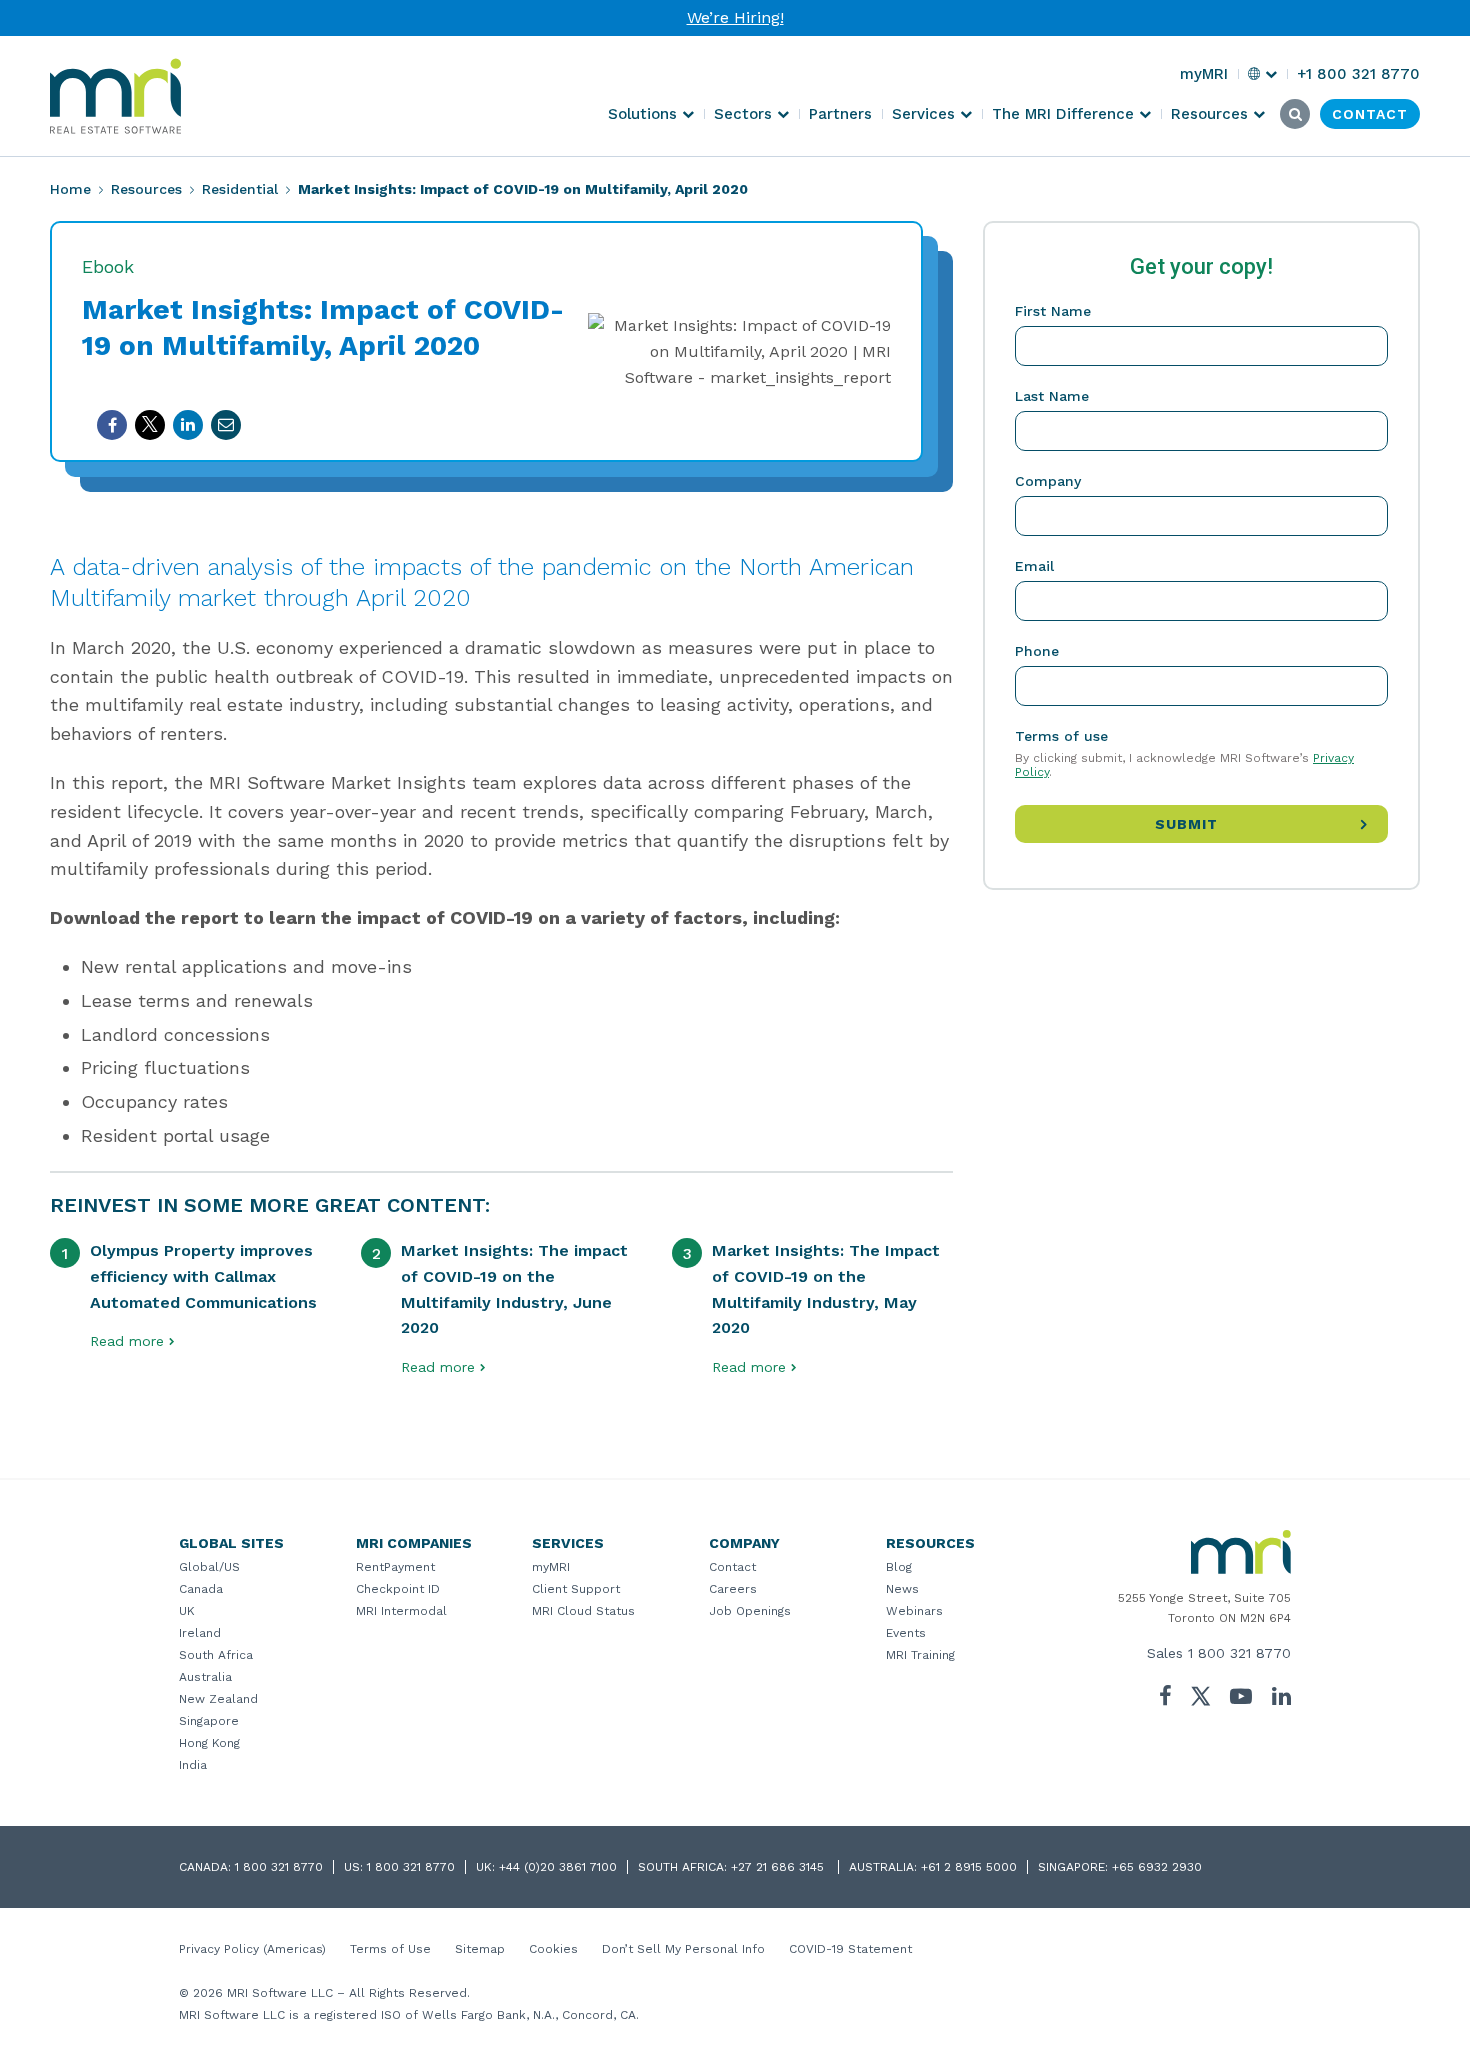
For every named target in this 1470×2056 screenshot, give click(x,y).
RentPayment (395, 1567)
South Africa (216, 1655)
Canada (201, 1589)
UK (187, 1611)
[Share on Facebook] (112, 425)
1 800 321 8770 (1239, 1653)
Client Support (576, 1589)
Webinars (914, 1611)
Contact (732, 1567)
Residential (240, 189)
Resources (146, 189)
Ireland (200, 1633)
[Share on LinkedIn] (188, 425)
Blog (899, 1567)
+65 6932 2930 (1157, 1867)
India (193, 1765)
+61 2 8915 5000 (969, 1867)
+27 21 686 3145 (779, 1867)
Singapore (209, 1721)
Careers (733, 1589)
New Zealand (218, 1699)
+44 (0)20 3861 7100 (558, 1867)
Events (906, 1633)
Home (70, 189)
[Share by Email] (226, 425)
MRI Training (920, 1655)
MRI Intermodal (401, 1611)
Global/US (209, 1567)
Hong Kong (209, 1743)
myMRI (551, 1567)
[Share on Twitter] (150, 425)
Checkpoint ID (398, 1589)
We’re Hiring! (735, 17)
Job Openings (750, 1611)
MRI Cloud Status (583, 1611)
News (902, 1589)
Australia (205, 1677)
